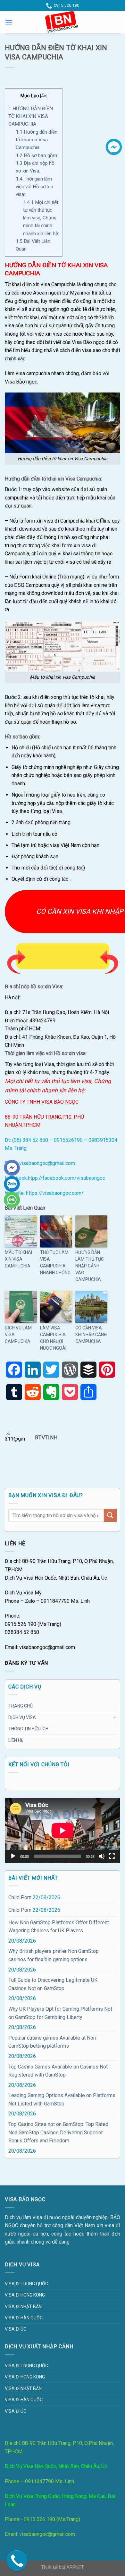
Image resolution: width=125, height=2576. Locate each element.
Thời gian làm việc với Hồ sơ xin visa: (34, 187)
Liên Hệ (16, 1740)
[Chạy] (13, 1856)
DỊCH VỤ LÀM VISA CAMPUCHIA (18, 1335)
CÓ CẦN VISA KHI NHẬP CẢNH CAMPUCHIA (91, 1335)
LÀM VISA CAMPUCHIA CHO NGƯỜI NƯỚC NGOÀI (53, 1338)
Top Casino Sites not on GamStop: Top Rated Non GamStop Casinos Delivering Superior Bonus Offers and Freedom (58, 2132)
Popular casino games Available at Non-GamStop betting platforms (53, 2042)
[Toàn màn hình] (112, 1856)
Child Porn (20, 1897)
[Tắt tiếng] (102, 1856)
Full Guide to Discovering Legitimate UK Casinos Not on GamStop (53, 1984)
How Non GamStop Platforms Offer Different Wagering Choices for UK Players (59, 1927)
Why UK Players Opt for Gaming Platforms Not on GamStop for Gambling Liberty (60, 2013)
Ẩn (44, 96)
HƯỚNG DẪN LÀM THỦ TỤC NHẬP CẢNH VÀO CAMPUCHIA (90, 1266)
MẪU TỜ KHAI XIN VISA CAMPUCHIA (18, 1259)
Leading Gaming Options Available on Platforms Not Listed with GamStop (62, 2100)
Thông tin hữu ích (28, 1729)
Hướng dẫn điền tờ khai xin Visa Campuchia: (37, 140)
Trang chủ (21, 1706)
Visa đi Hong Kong (25, 2295)
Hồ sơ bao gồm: (37, 155)
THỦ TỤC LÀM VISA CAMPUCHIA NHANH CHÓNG (55, 1262)
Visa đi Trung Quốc (26, 2284)
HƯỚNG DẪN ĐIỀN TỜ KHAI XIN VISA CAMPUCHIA (31, 116)
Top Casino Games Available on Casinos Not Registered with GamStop (58, 2071)
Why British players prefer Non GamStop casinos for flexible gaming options (54, 1955)
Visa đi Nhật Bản (23, 2307)
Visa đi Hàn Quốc (24, 2318)
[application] (63, 1830)
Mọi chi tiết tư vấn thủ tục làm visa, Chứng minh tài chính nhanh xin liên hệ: (41, 218)
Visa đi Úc (16, 2329)
